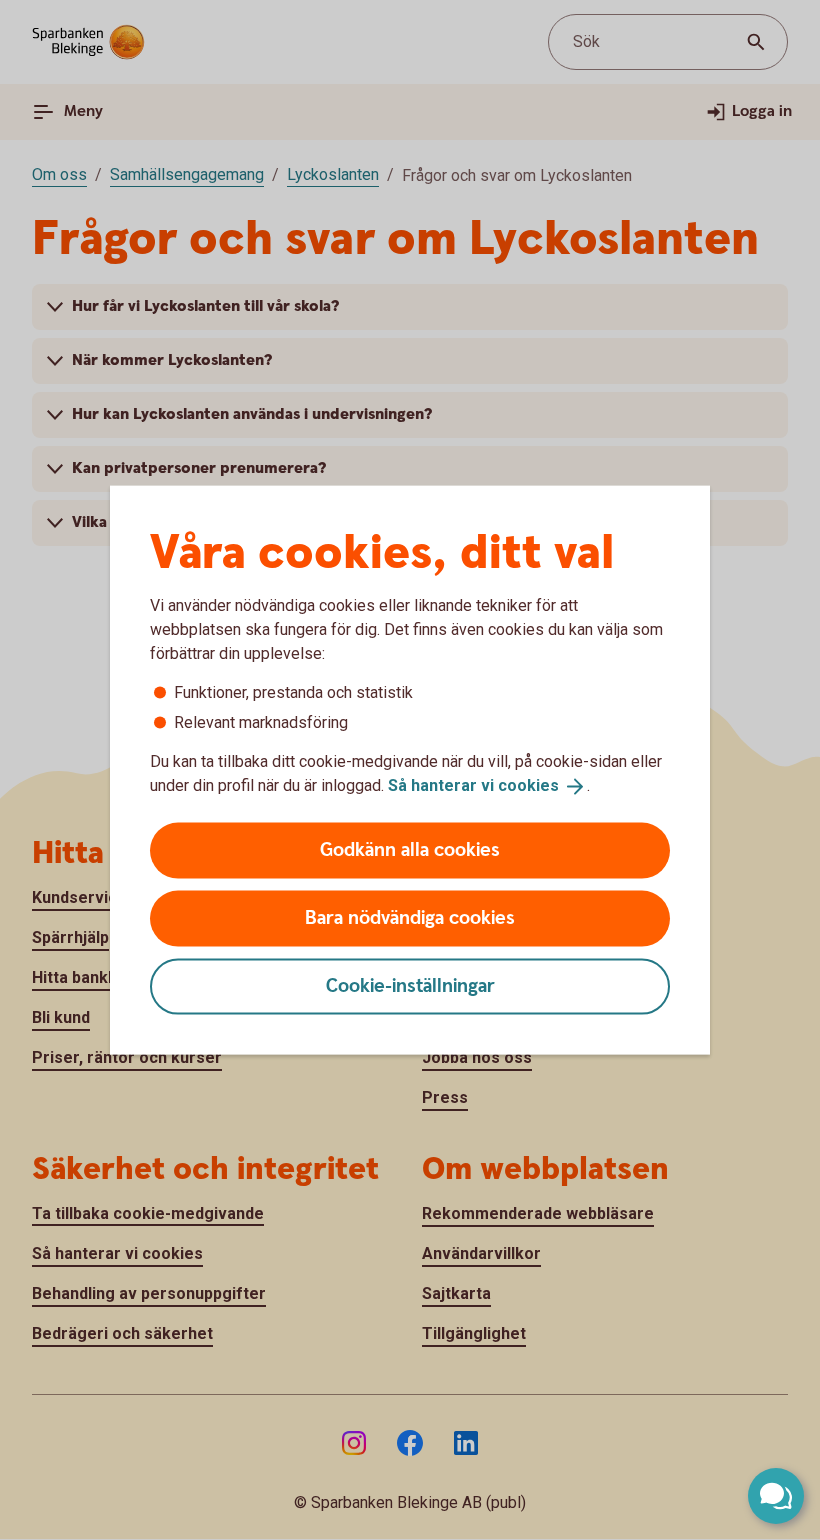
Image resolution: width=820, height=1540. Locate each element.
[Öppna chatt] (776, 1496)
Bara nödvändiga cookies (410, 917)
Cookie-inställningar (410, 985)
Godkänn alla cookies (410, 849)
